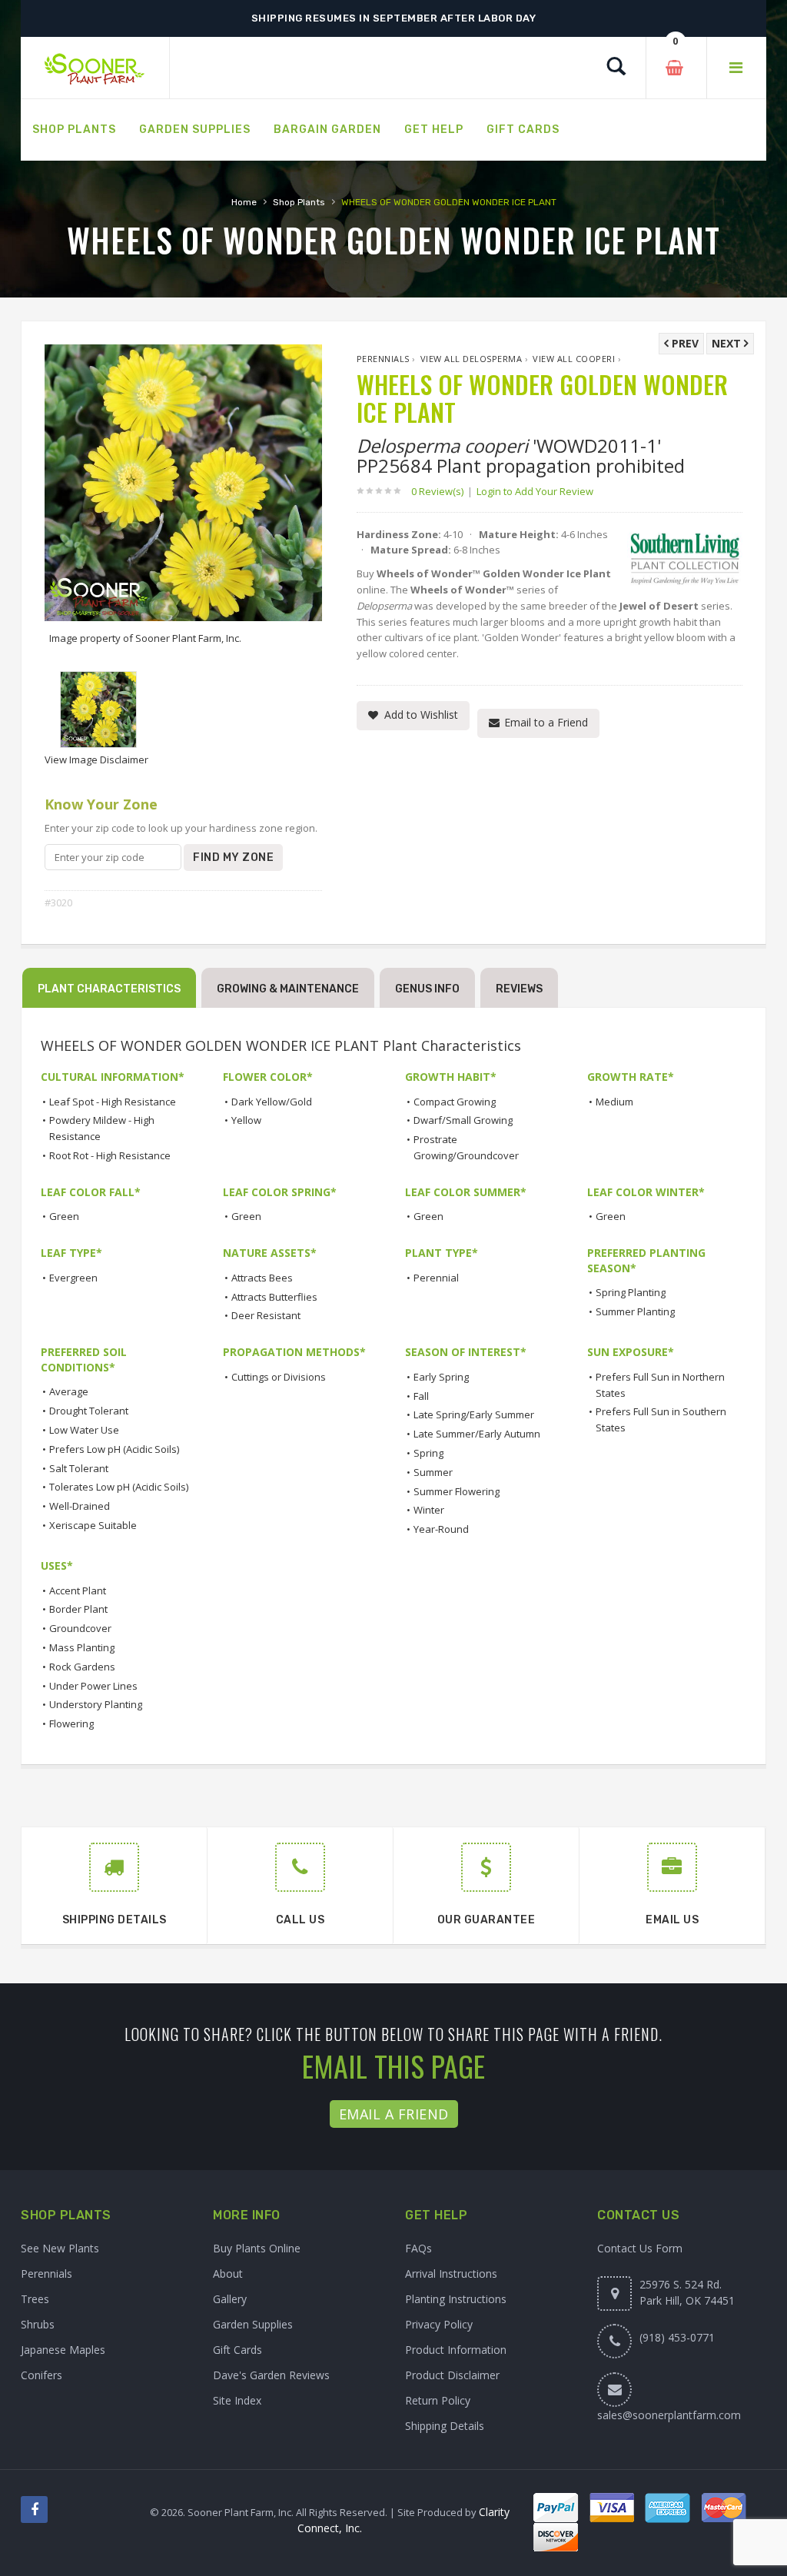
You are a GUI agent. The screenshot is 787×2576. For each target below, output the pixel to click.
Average (69, 1391)
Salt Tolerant (79, 1468)
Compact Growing (455, 1102)
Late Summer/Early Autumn (477, 1434)
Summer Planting (635, 1311)
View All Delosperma (472, 359)
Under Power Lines (93, 1686)
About (228, 2274)
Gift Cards (237, 2350)
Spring (428, 1453)
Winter (429, 1510)
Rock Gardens (82, 1667)
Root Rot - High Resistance (110, 1155)
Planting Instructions (456, 2299)
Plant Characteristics (109, 989)
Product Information (456, 2350)
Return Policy (438, 2400)
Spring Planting (631, 1292)
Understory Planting (96, 1704)
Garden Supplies (253, 2324)
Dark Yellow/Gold (272, 1102)
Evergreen (73, 1278)
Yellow (246, 1120)
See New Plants (60, 2248)
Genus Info (427, 989)
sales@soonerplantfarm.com (669, 2415)
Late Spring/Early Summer (474, 1414)
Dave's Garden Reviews (271, 2375)
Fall (421, 1396)
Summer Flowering (457, 1491)
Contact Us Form (640, 2248)
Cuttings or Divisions (279, 1377)
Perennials (383, 359)
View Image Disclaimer (96, 760)
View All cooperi (574, 359)
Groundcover (80, 1628)
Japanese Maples (63, 2350)
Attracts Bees (262, 1278)
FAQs (418, 2248)
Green (64, 1216)
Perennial (436, 1278)
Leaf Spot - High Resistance (113, 1102)
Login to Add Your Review (535, 491)
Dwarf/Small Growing (463, 1120)
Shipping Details (445, 2426)
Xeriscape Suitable (93, 1525)
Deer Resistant (266, 1315)
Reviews (519, 989)
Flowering (71, 1723)
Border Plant (78, 1609)
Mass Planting (82, 1647)
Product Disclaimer (452, 2375)
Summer (433, 1472)
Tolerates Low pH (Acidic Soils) (119, 1487)
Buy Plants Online (257, 2248)
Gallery (230, 2299)
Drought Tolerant (89, 1411)
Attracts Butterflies (274, 1297)
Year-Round (441, 1529)
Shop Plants (299, 202)
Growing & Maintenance (288, 989)
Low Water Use (84, 1430)
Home (244, 202)
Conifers (42, 2375)
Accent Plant (78, 1590)
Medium (614, 1102)
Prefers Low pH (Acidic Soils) (114, 1449)
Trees (35, 2299)
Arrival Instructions (451, 2274)
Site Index (237, 2400)
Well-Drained (80, 1506)
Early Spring (441, 1377)
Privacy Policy (439, 2324)
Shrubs (38, 2324)
